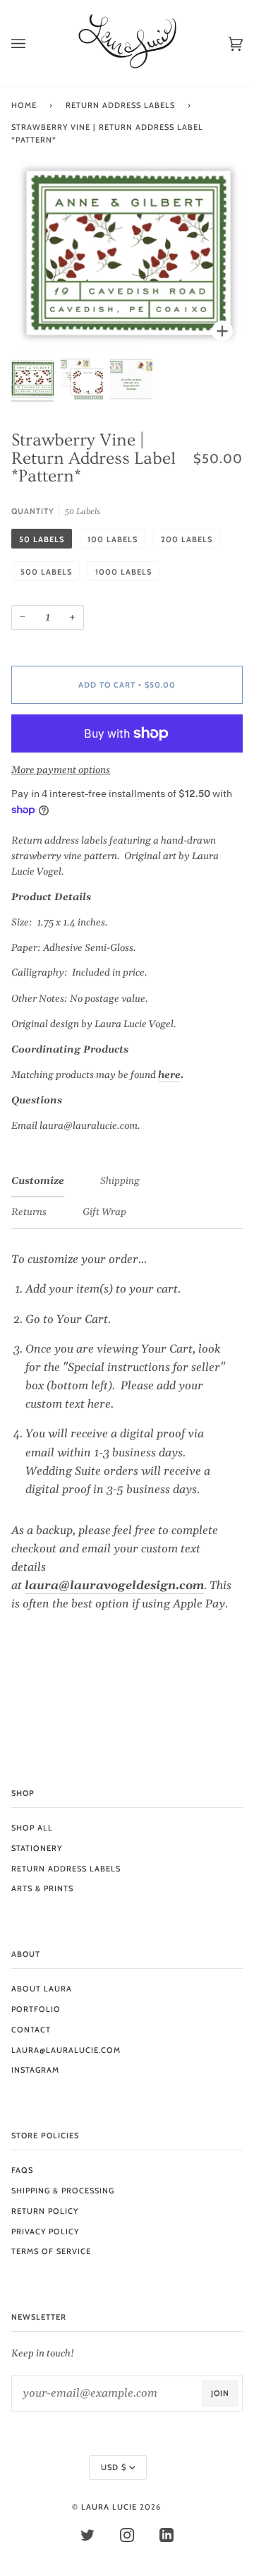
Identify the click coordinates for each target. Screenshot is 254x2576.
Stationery (37, 1848)
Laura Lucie (109, 2507)
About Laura (42, 1989)
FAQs (22, 2170)
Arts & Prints (42, 1888)
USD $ (114, 2467)
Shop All (32, 1828)
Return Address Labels (120, 105)
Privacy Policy (45, 2231)
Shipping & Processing (63, 2191)
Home (24, 105)
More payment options (61, 770)
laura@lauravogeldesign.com (114, 1586)
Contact (31, 2030)
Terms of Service (51, 2251)
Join (220, 2393)
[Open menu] (32, 43)
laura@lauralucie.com (66, 2050)
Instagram (35, 2070)
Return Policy (45, 2211)
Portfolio (36, 2009)
